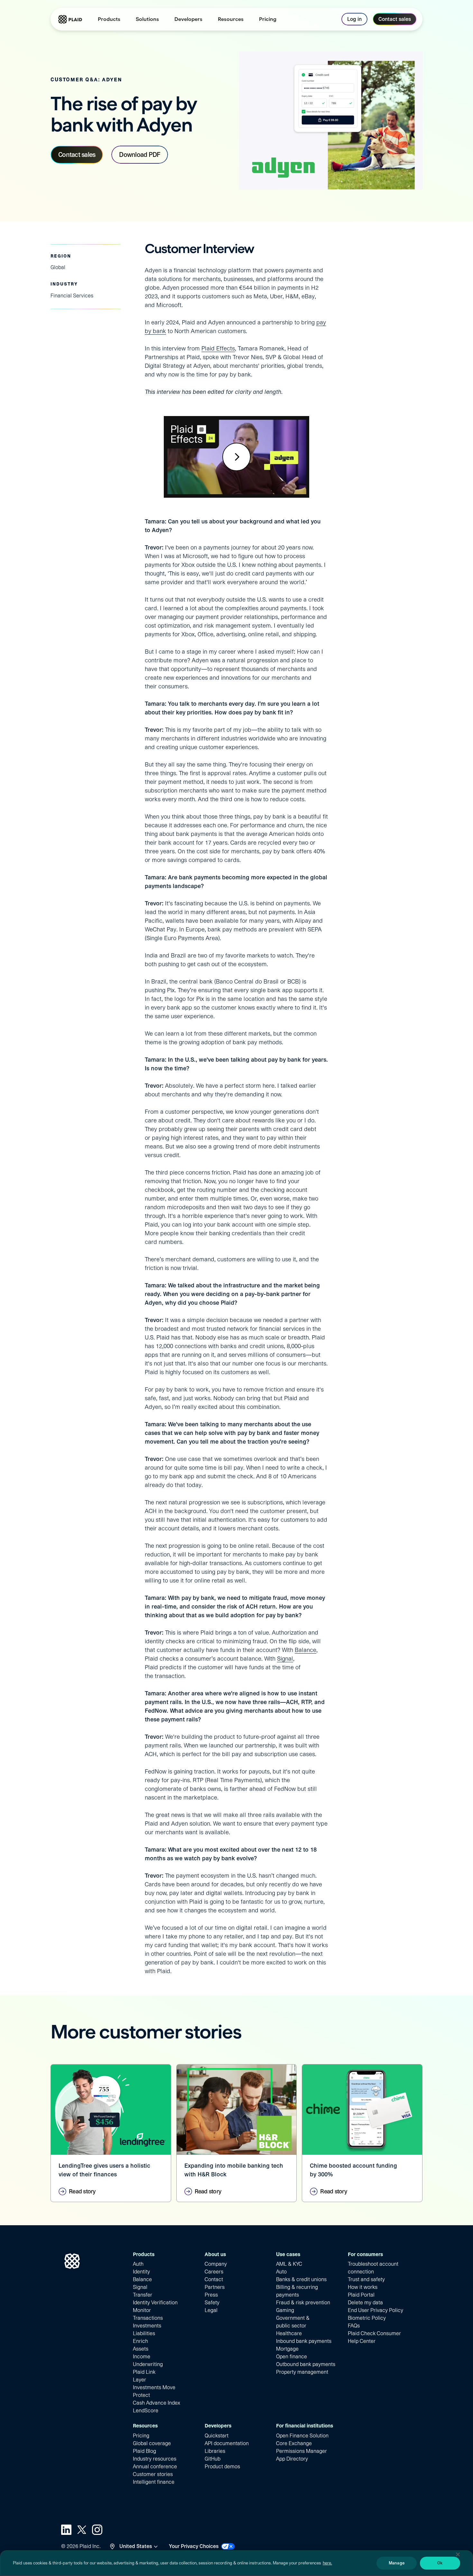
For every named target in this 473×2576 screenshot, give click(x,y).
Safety (212, 2303)
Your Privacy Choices (194, 2546)
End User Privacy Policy (376, 2310)
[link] (268, 19)
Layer (139, 2380)
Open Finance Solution (302, 2436)
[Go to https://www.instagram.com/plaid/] (97, 2530)
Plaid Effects (218, 348)
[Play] (236, 457)
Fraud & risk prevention (303, 2303)
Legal (211, 2310)
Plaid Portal (361, 2295)
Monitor (142, 2310)
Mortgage (287, 2349)
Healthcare (289, 2333)
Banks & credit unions (301, 2279)
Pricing (141, 2436)
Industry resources (155, 2459)
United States (136, 2546)
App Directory (292, 2459)
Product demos (222, 2467)
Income (142, 2357)
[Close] (458, 2554)
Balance (306, 1650)
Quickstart (217, 2436)
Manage (397, 2563)
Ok (440, 2563)
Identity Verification (155, 2303)
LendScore (146, 2411)
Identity (141, 2272)
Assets (141, 2349)
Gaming (285, 2310)
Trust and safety (366, 2279)
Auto (281, 2272)
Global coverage (152, 2443)
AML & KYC (289, 2264)
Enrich (140, 2341)
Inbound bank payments (304, 2341)
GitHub (213, 2459)
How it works (363, 2287)
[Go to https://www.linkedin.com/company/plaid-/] (66, 2530)
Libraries (215, 2451)
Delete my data (365, 2303)
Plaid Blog (144, 2451)
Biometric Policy (367, 2318)
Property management (302, 2372)
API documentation (227, 2443)
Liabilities (144, 2333)
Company (216, 2264)
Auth (138, 2264)
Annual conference (155, 2467)
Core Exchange (294, 2443)
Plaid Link (144, 2372)
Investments (147, 2326)
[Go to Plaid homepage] (70, 19)
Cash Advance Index (157, 2403)
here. (327, 2563)
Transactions (148, 2318)
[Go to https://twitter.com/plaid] (82, 2530)
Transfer (143, 2295)
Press (211, 2295)
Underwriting (148, 2364)
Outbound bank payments (306, 2364)
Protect (141, 2395)
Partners (215, 2287)
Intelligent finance (154, 2482)
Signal (285, 1659)
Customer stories (153, 2474)
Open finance (292, 2357)
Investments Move (154, 2387)
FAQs (354, 2326)
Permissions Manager (301, 2451)
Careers (214, 2272)
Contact (214, 2279)
